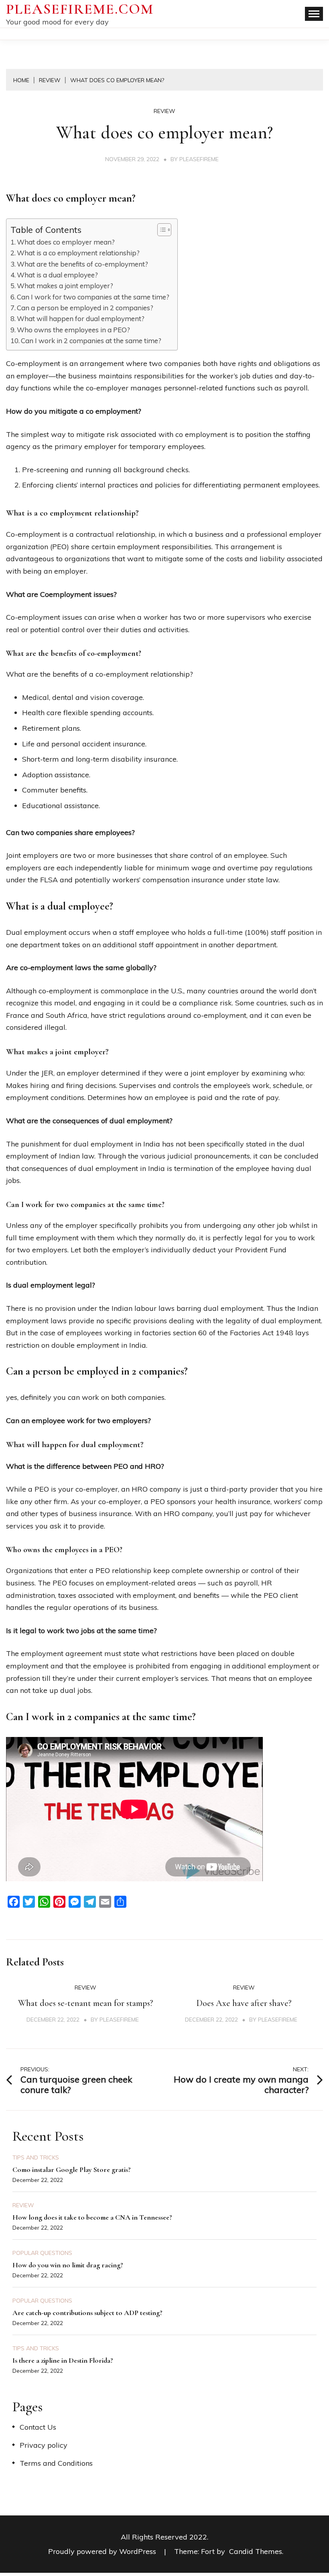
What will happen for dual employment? (81, 318)
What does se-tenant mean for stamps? (85, 2003)
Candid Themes (256, 2551)
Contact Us (38, 2427)
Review (164, 111)
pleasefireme (199, 159)
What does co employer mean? (66, 242)
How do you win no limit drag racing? (68, 2265)
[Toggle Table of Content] (160, 230)
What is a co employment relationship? (78, 253)
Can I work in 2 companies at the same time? (91, 341)
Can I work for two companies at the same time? (93, 297)
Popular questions (42, 2253)
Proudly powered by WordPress (103, 2551)
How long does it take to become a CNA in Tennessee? (92, 2217)
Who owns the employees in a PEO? (73, 330)
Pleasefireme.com (80, 9)
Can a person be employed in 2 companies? (85, 308)
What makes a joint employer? (65, 286)
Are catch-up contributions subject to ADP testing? (87, 2313)
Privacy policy (44, 2445)
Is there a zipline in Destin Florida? (63, 2360)
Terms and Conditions (56, 2463)
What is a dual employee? (57, 275)
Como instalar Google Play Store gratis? (72, 2170)
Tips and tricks (36, 2157)
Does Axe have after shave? (244, 2003)
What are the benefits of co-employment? (82, 264)
